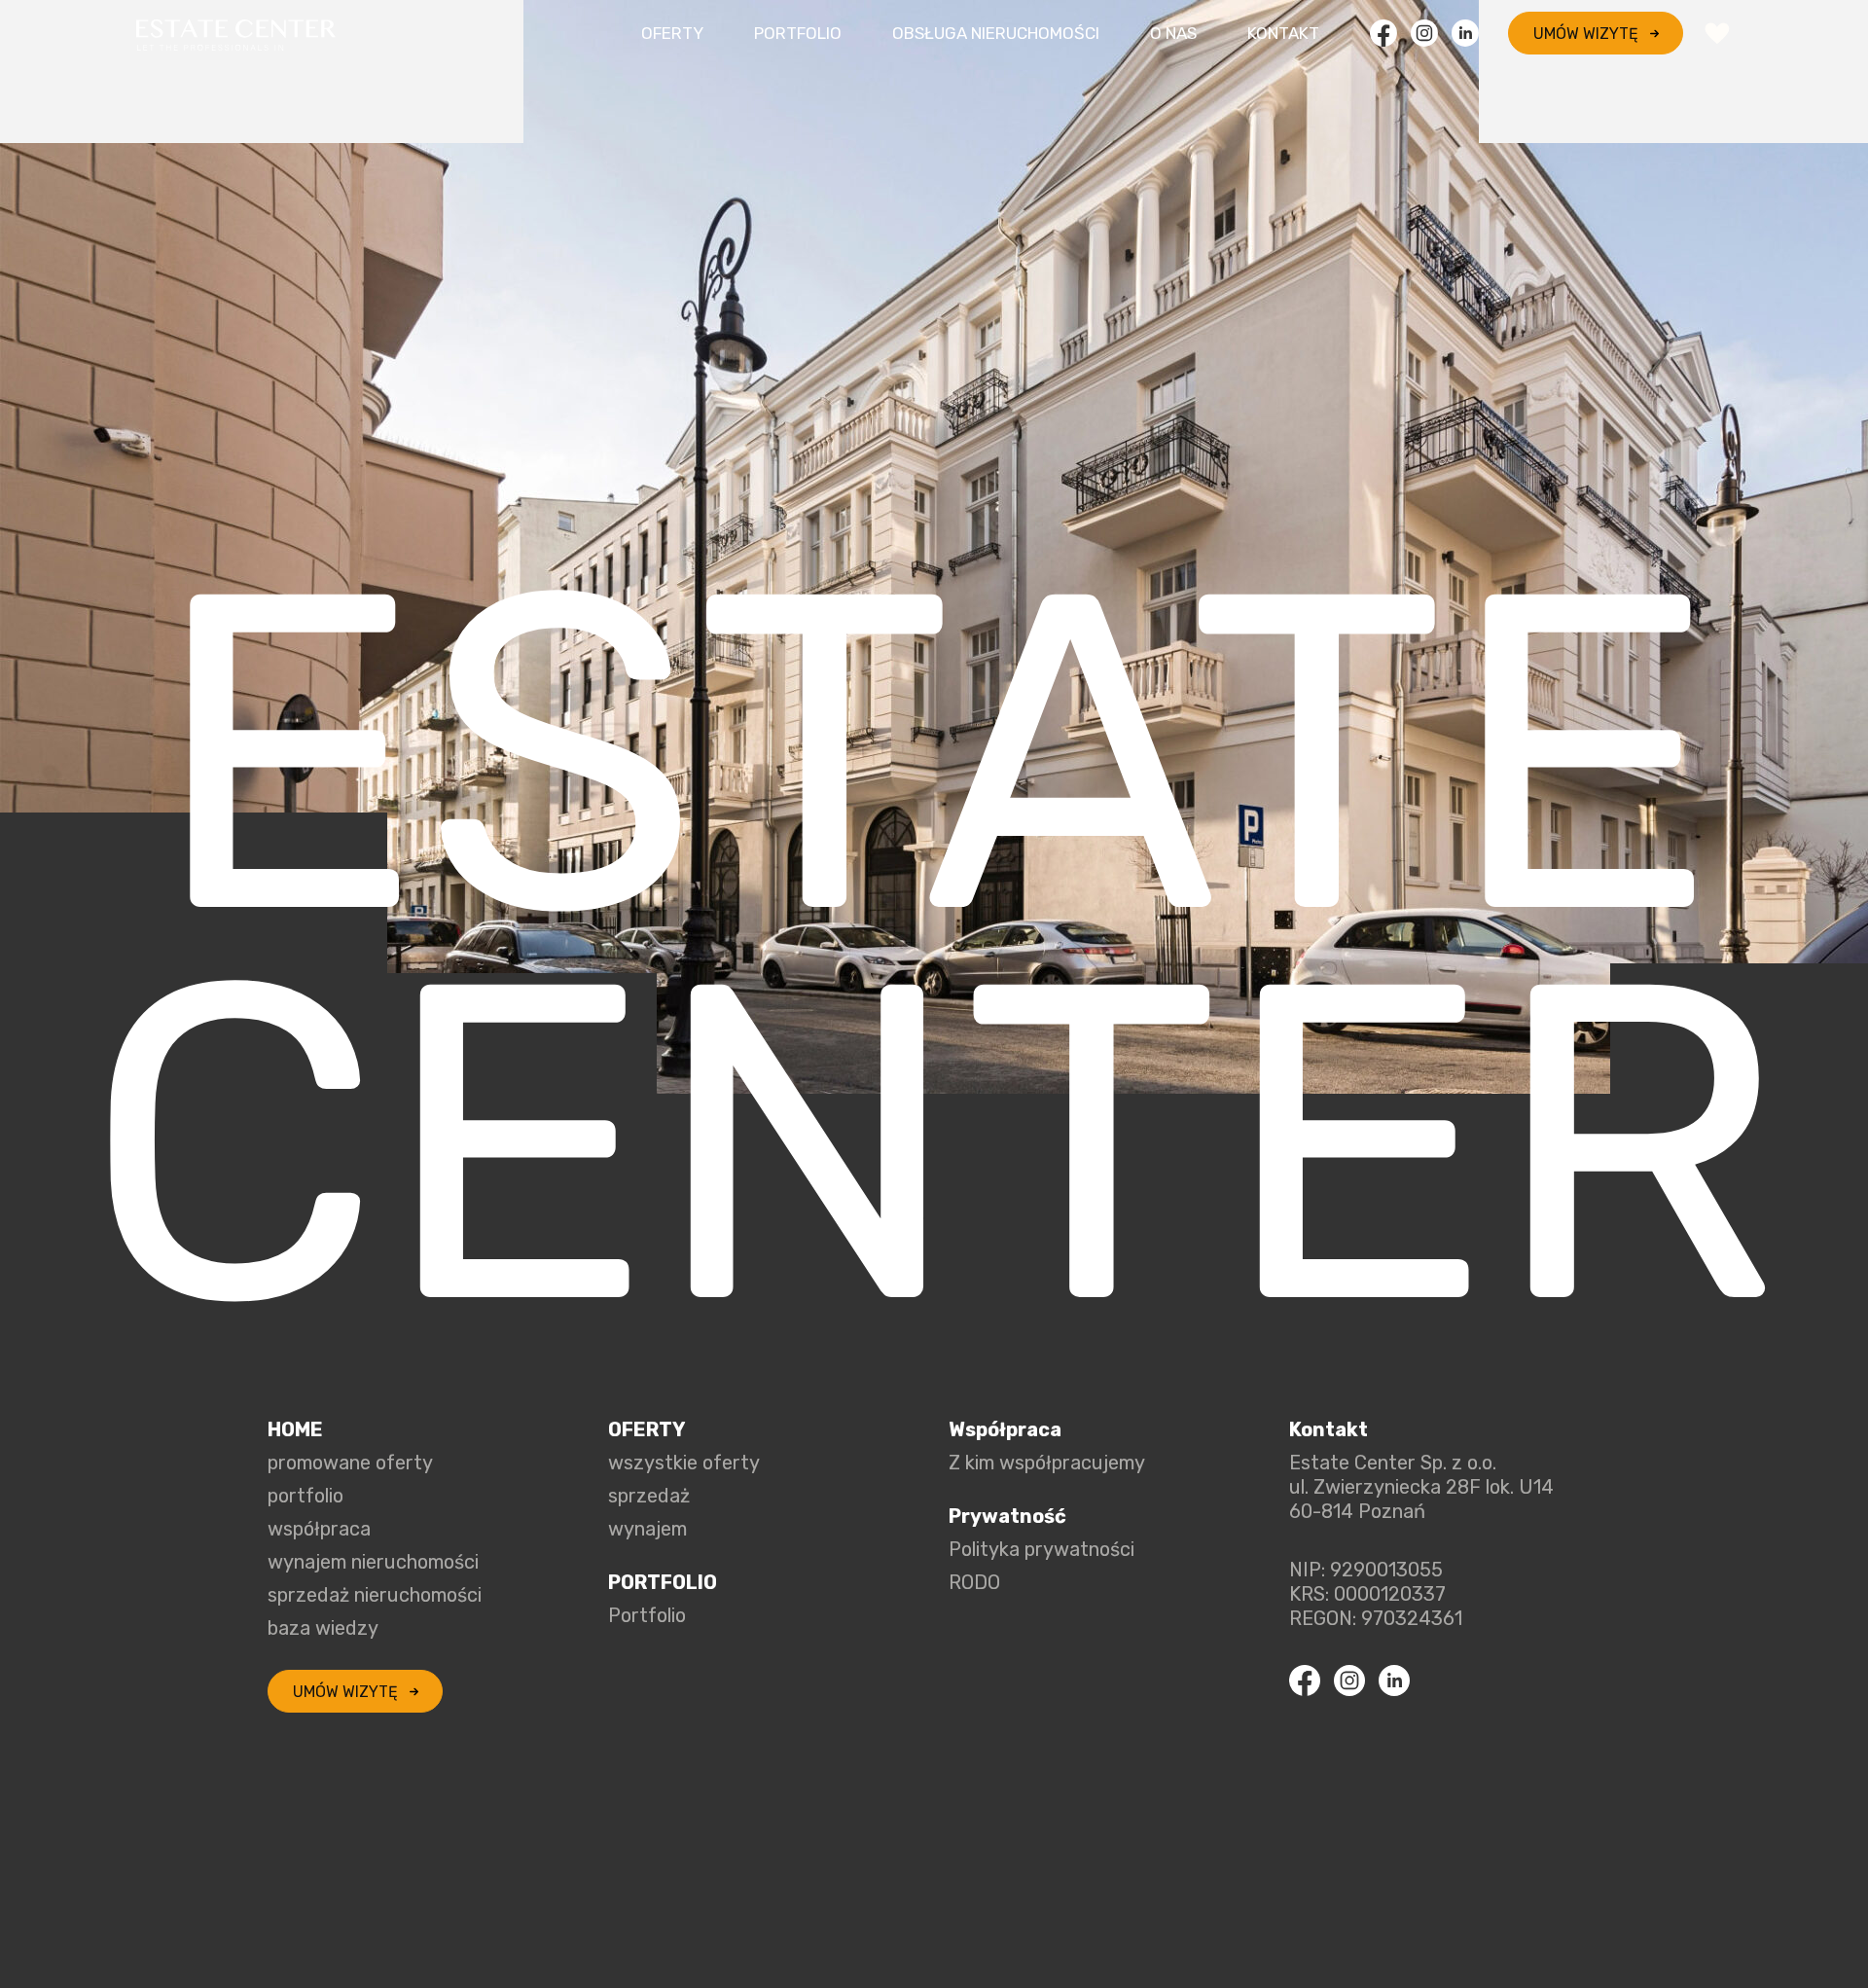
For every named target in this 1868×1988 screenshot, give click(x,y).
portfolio (305, 1496)
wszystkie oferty (684, 1463)
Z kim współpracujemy (1047, 1463)
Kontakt (1283, 33)
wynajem (647, 1529)
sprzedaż (649, 1496)
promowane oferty (350, 1463)
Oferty (672, 33)
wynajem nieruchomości (373, 1562)
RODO (974, 1582)
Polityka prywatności (1042, 1549)
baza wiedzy (323, 1628)
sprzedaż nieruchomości (375, 1595)
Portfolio (798, 33)
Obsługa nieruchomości (996, 33)
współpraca (319, 1529)
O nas (1173, 33)
